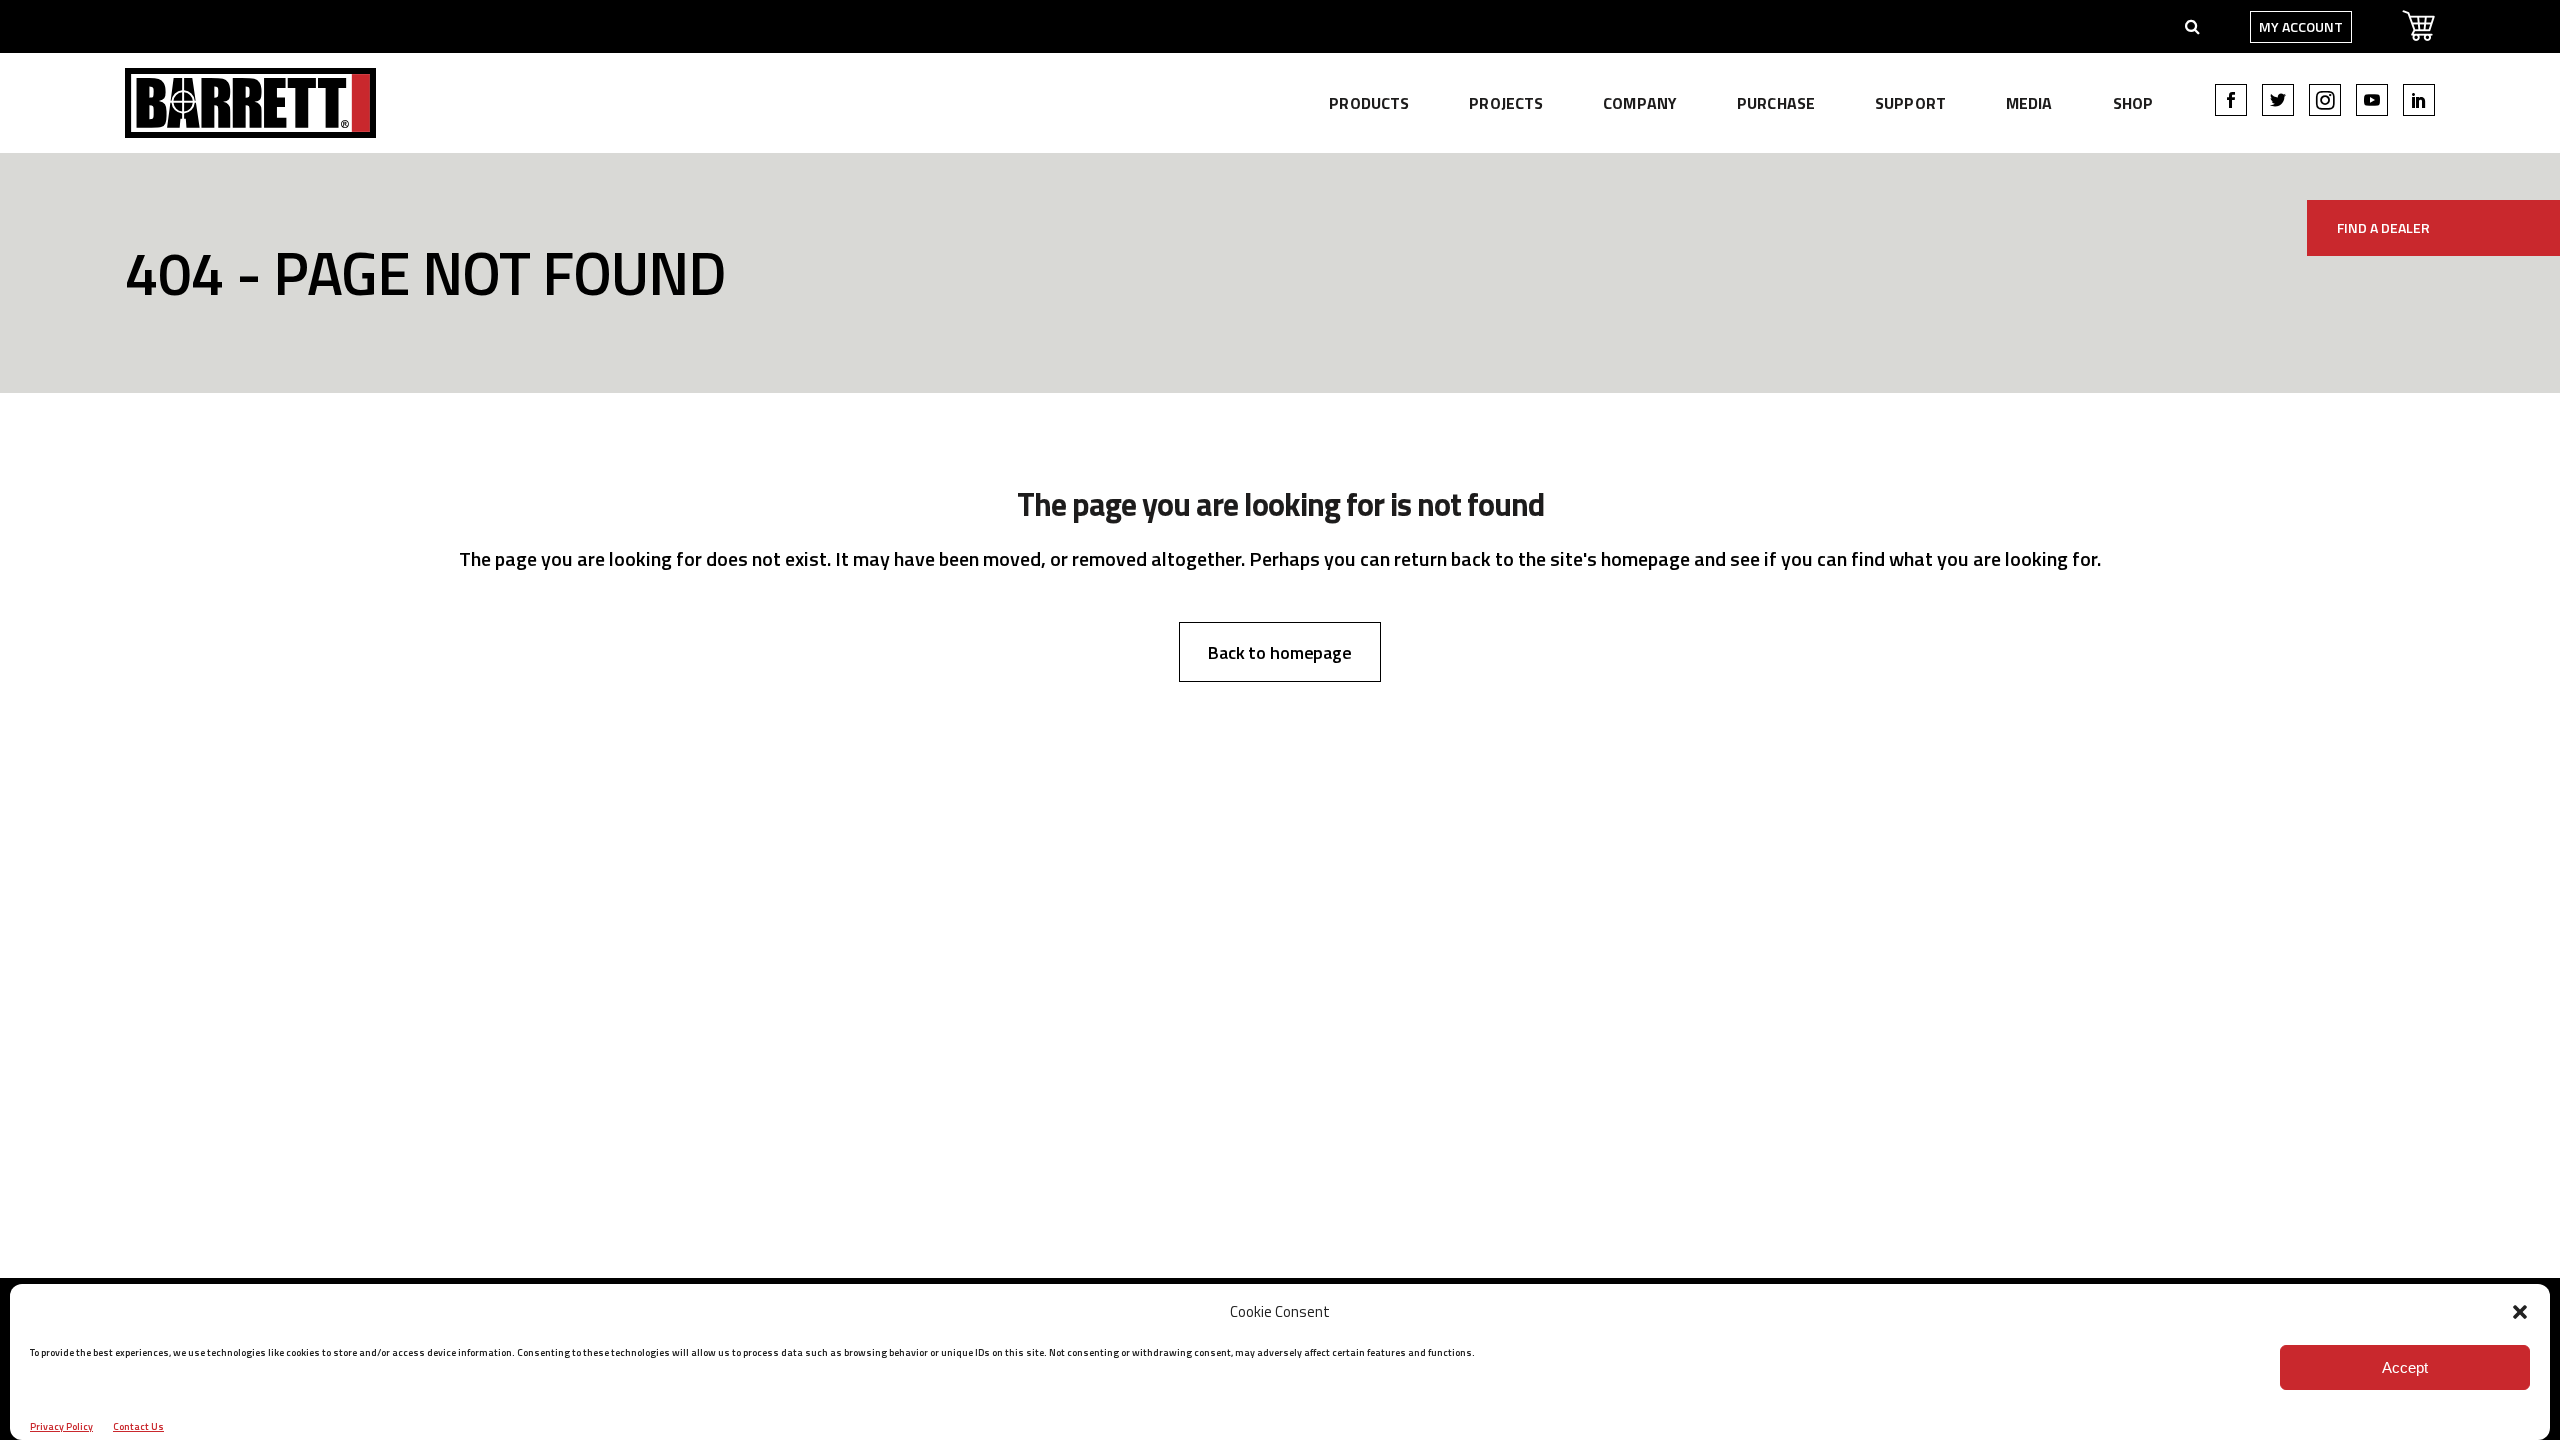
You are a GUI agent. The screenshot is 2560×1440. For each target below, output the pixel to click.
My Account (2301, 26)
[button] (2520, 1312)
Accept (2405, 1367)
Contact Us (138, 1426)
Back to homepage (1280, 652)
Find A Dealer (2383, 227)
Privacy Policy (61, 1426)
